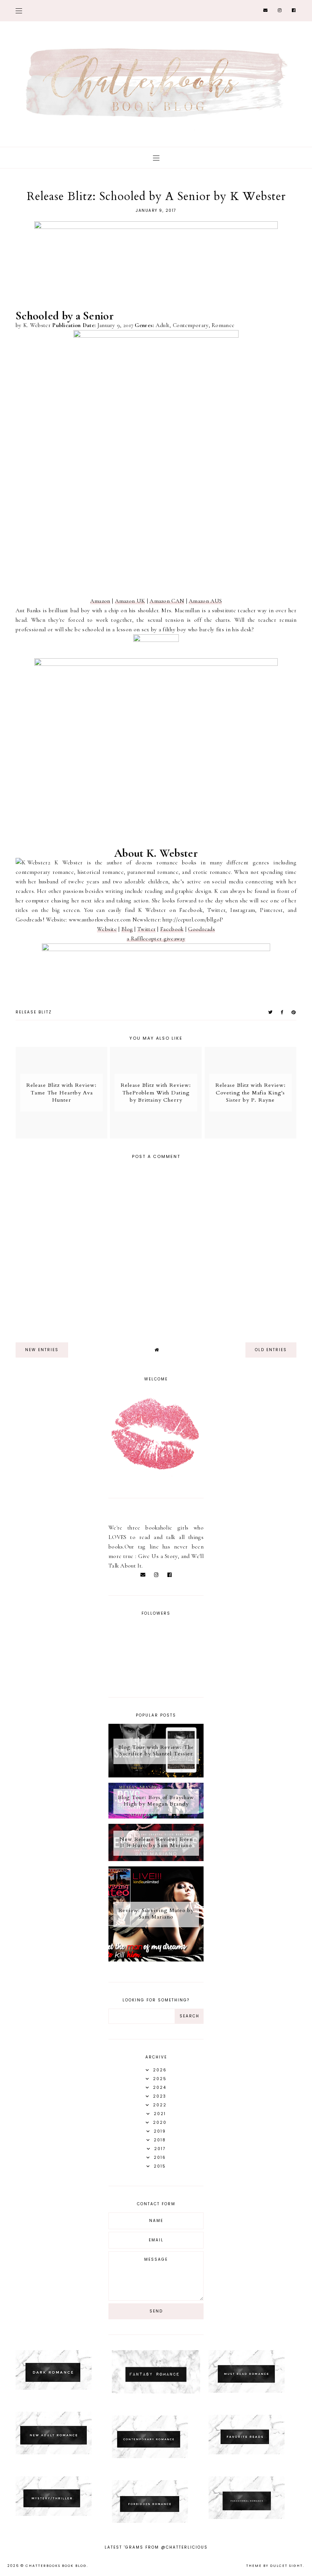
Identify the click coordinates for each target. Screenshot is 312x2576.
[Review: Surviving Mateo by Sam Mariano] (156, 1960)
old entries (271, 1350)
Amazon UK (130, 601)
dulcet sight (287, 2566)
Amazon (100, 601)
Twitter (146, 929)
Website (107, 929)
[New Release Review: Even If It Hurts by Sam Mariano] (156, 1859)
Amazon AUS (205, 601)
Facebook (172, 929)
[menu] (19, 10)
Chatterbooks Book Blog (56, 2566)
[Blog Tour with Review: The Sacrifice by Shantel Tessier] (156, 1776)
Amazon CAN (167, 601)
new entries (42, 1350)
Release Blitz (34, 1012)
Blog (127, 929)
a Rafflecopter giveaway (156, 939)
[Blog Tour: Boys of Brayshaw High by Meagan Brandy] (156, 1817)
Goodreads (201, 929)
